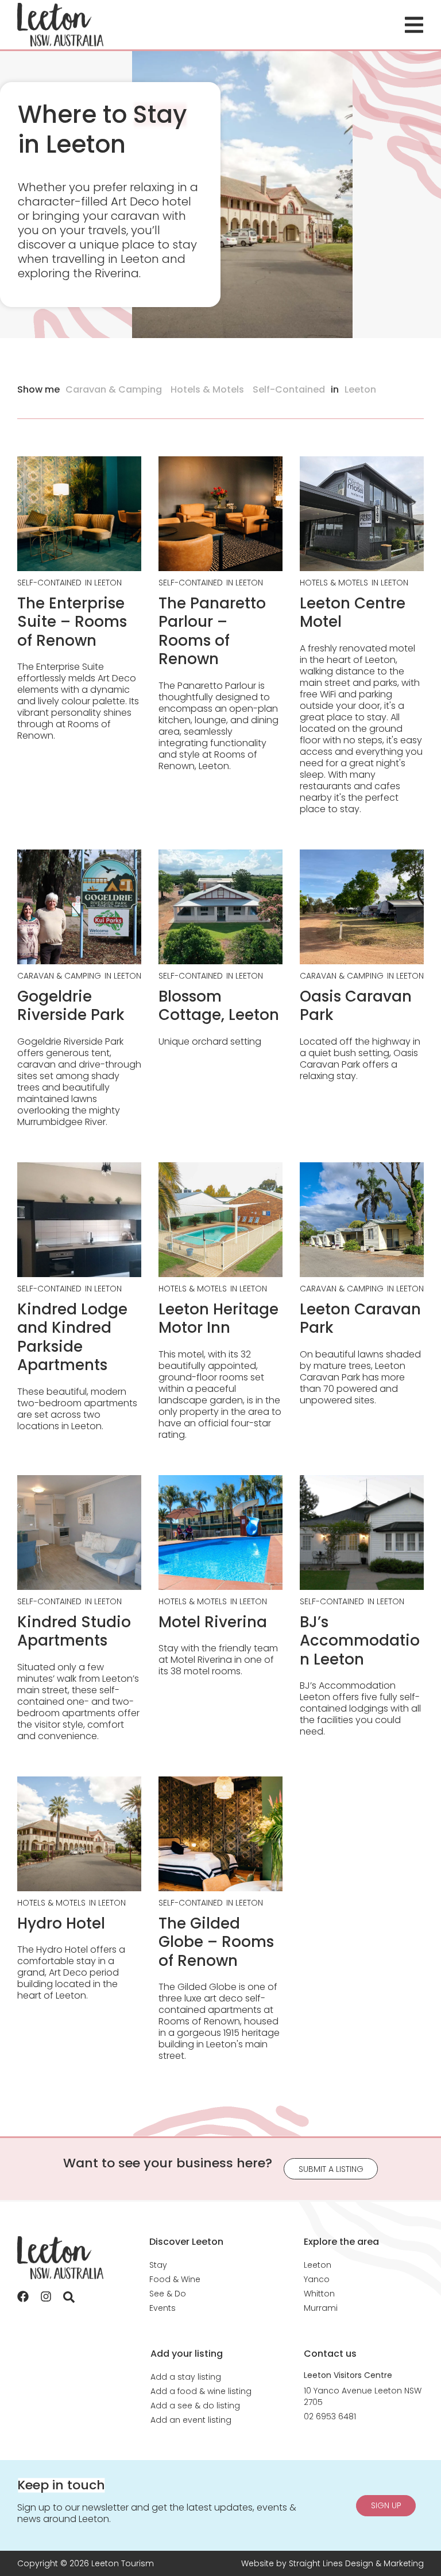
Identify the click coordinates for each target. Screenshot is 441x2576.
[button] (414, 25)
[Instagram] (46, 2296)
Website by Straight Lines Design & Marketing (332, 2563)
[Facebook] (23, 2296)
